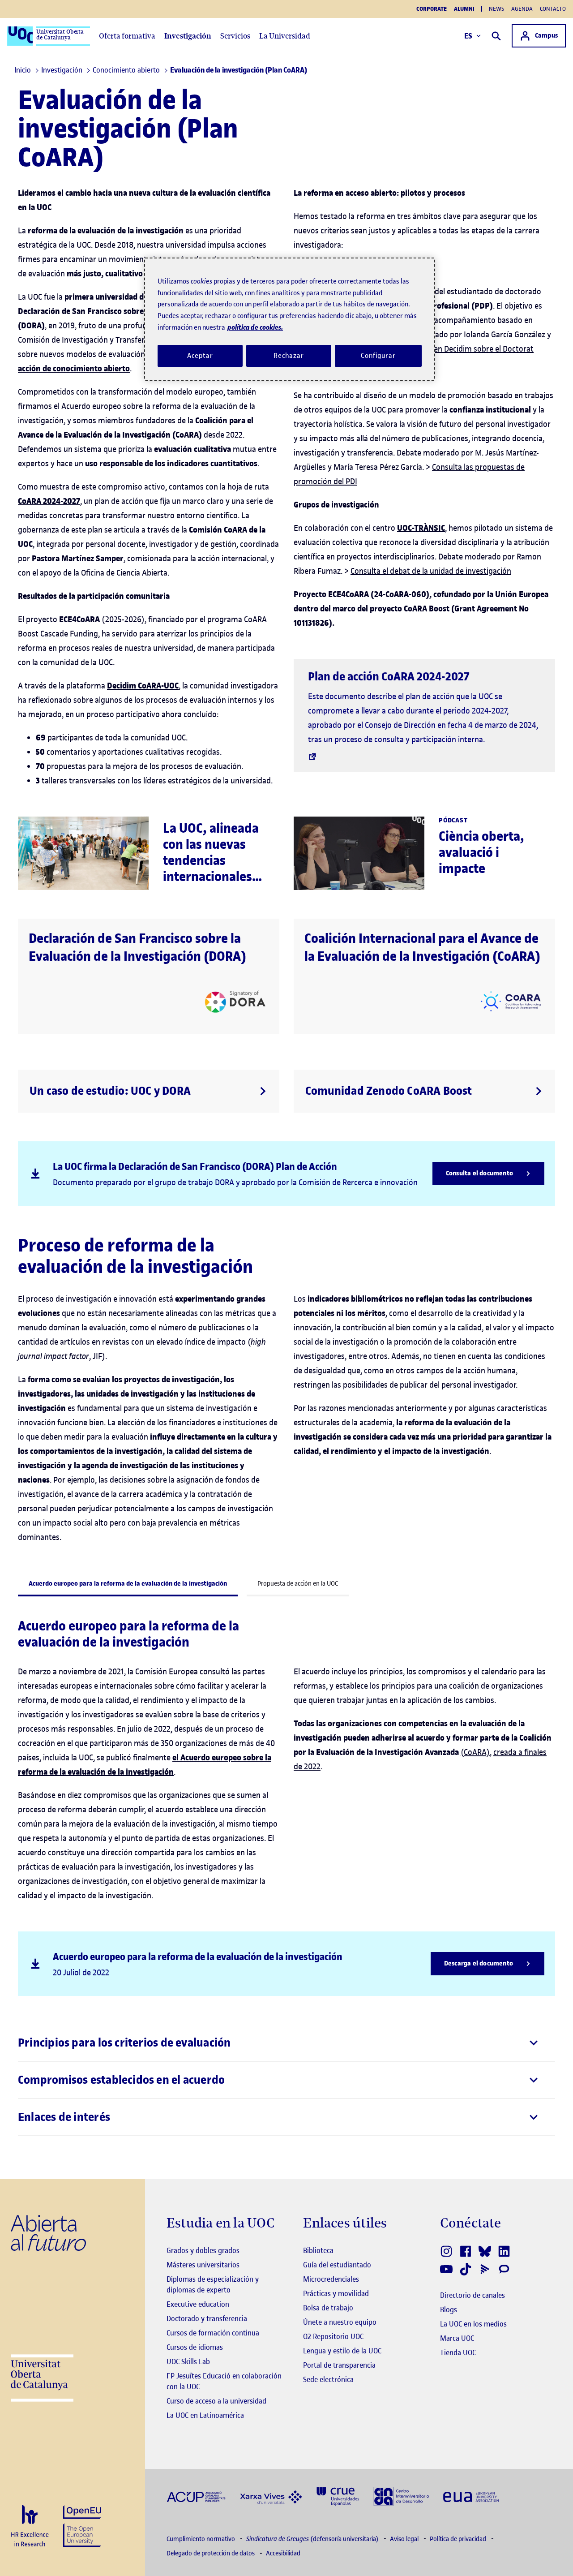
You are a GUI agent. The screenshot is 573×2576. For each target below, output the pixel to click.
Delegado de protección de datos (211, 2553)
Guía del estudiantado (337, 2265)
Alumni (464, 9)
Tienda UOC (458, 2352)
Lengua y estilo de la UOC (342, 2351)
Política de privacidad (459, 2539)
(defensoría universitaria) (313, 2539)
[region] (290, 319)
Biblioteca (318, 2250)
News (496, 9)
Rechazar (289, 356)
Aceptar (200, 356)
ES (468, 36)
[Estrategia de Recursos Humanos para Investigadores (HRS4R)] (30, 2527)
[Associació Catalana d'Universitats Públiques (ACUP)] (196, 2496)
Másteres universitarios (203, 2265)
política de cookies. (255, 327)
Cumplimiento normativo (201, 2539)
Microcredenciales (331, 2279)
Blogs (449, 2309)
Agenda (522, 9)
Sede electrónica (328, 2379)
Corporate (432, 9)
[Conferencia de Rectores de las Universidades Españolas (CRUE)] (338, 2496)
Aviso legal (405, 2539)
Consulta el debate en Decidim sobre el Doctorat (451, 349)
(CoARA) (475, 1752)
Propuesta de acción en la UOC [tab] (298, 1584)
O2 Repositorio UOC (333, 2336)
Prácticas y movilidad (336, 2293)
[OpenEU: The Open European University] (82, 2525)
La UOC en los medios (473, 2324)
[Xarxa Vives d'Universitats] (271, 2496)
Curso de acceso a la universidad (216, 2401)
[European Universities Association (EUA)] (471, 2496)
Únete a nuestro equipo (340, 2322)
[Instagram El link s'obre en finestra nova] (447, 2251)
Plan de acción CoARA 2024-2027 (389, 677)
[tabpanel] (286, 1881)
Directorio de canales (473, 2295)
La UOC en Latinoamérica (205, 2415)
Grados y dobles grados (203, 2250)
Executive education (198, 2304)
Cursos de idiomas (195, 2347)
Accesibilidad (283, 2553)
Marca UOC (457, 2338)
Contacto (553, 9)
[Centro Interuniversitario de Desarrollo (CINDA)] (401, 2496)
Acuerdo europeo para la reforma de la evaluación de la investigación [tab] (128, 1584)
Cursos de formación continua (213, 2333)
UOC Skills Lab (188, 2361)
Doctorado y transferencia (207, 2318)
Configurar (378, 356)
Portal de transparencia (339, 2365)
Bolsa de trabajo (328, 2308)
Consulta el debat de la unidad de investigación (431, 571)
